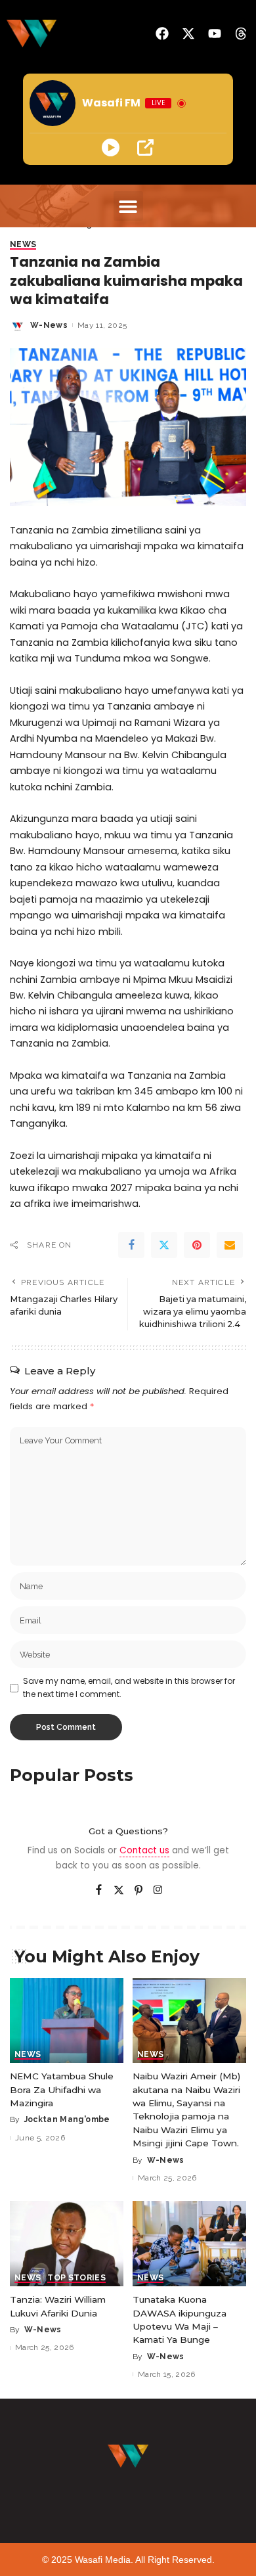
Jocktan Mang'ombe (67, 2119)
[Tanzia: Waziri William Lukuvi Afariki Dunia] (67, 2244)
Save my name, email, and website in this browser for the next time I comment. (129, 1687)
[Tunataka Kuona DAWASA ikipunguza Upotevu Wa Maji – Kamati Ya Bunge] (189, 2244)
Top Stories (76, 2278)
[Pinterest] (197, 1245)
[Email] (230, 1245)
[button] (128, 206)
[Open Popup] (145, 147)
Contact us (144, 1850)
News (23, 245)
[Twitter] (164, 1245)
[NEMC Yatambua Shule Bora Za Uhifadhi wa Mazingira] (67, 2021)
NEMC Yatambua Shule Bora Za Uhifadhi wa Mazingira (62, 2090)
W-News (49, 325)
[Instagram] (158, 1891)
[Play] (111, 147)
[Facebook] (131, 1245)
